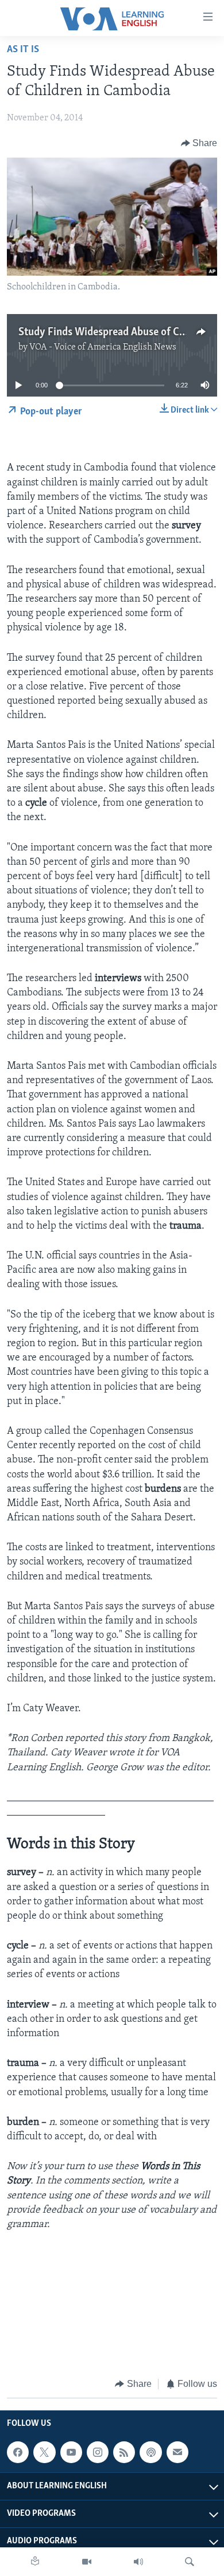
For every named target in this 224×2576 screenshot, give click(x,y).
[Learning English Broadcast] (138, 2562)
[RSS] (124, 2452)
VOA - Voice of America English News (103, 347)
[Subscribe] (177, 2452)
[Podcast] (150, 2452)
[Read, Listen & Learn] (35, 2562)
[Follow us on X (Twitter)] (44, 2452)
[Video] (87, 2562)
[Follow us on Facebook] (18, 2452)
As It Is (23, 50)
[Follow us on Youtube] (71, 2452)
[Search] (190, 2562)
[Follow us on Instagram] (98, 2452)
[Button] (199, 143)
